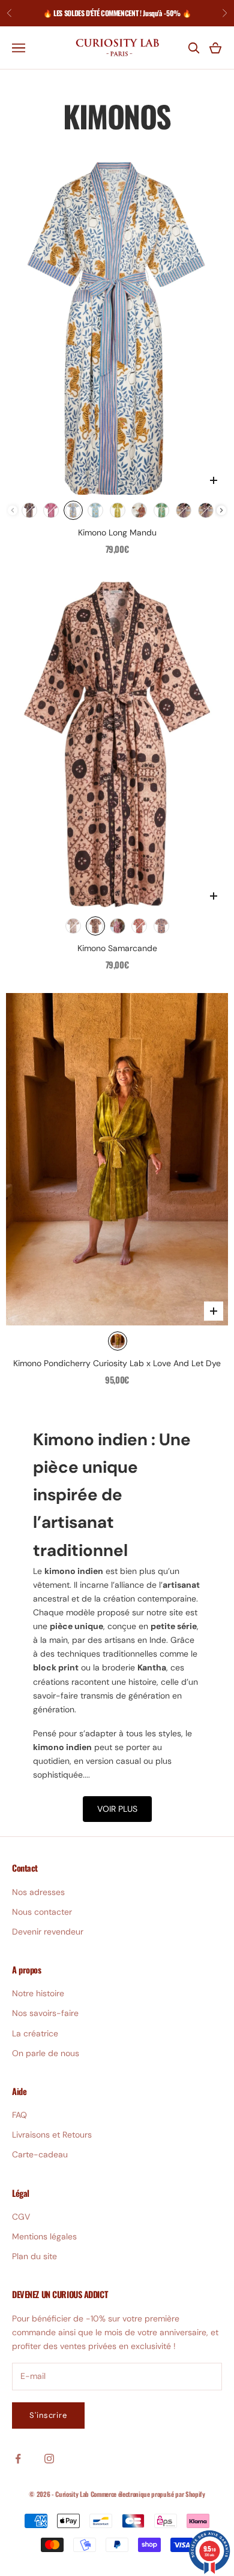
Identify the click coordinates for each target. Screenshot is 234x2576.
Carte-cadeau (40, 2154)
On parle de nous (46, 2053)
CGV (21, 2217)
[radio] (29, 510)
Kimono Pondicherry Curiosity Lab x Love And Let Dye (117, 1363)
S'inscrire (48, 2415)
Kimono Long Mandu (117, 532)
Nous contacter (42, 1912)
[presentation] (221, 510)
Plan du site (34, 2256)
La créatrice (35, 2033)
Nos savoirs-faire (45, 2013)
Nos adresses (38, 1892)
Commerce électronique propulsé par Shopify (148, 2494)
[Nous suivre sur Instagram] (49, 2459)
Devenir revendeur (48, 1932)
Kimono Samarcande (117, 948)
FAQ (19, 2115)
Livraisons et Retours (52, 2135)
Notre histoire (38, 1993)
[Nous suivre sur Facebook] (18, 2459)
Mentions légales (44, 2236)
